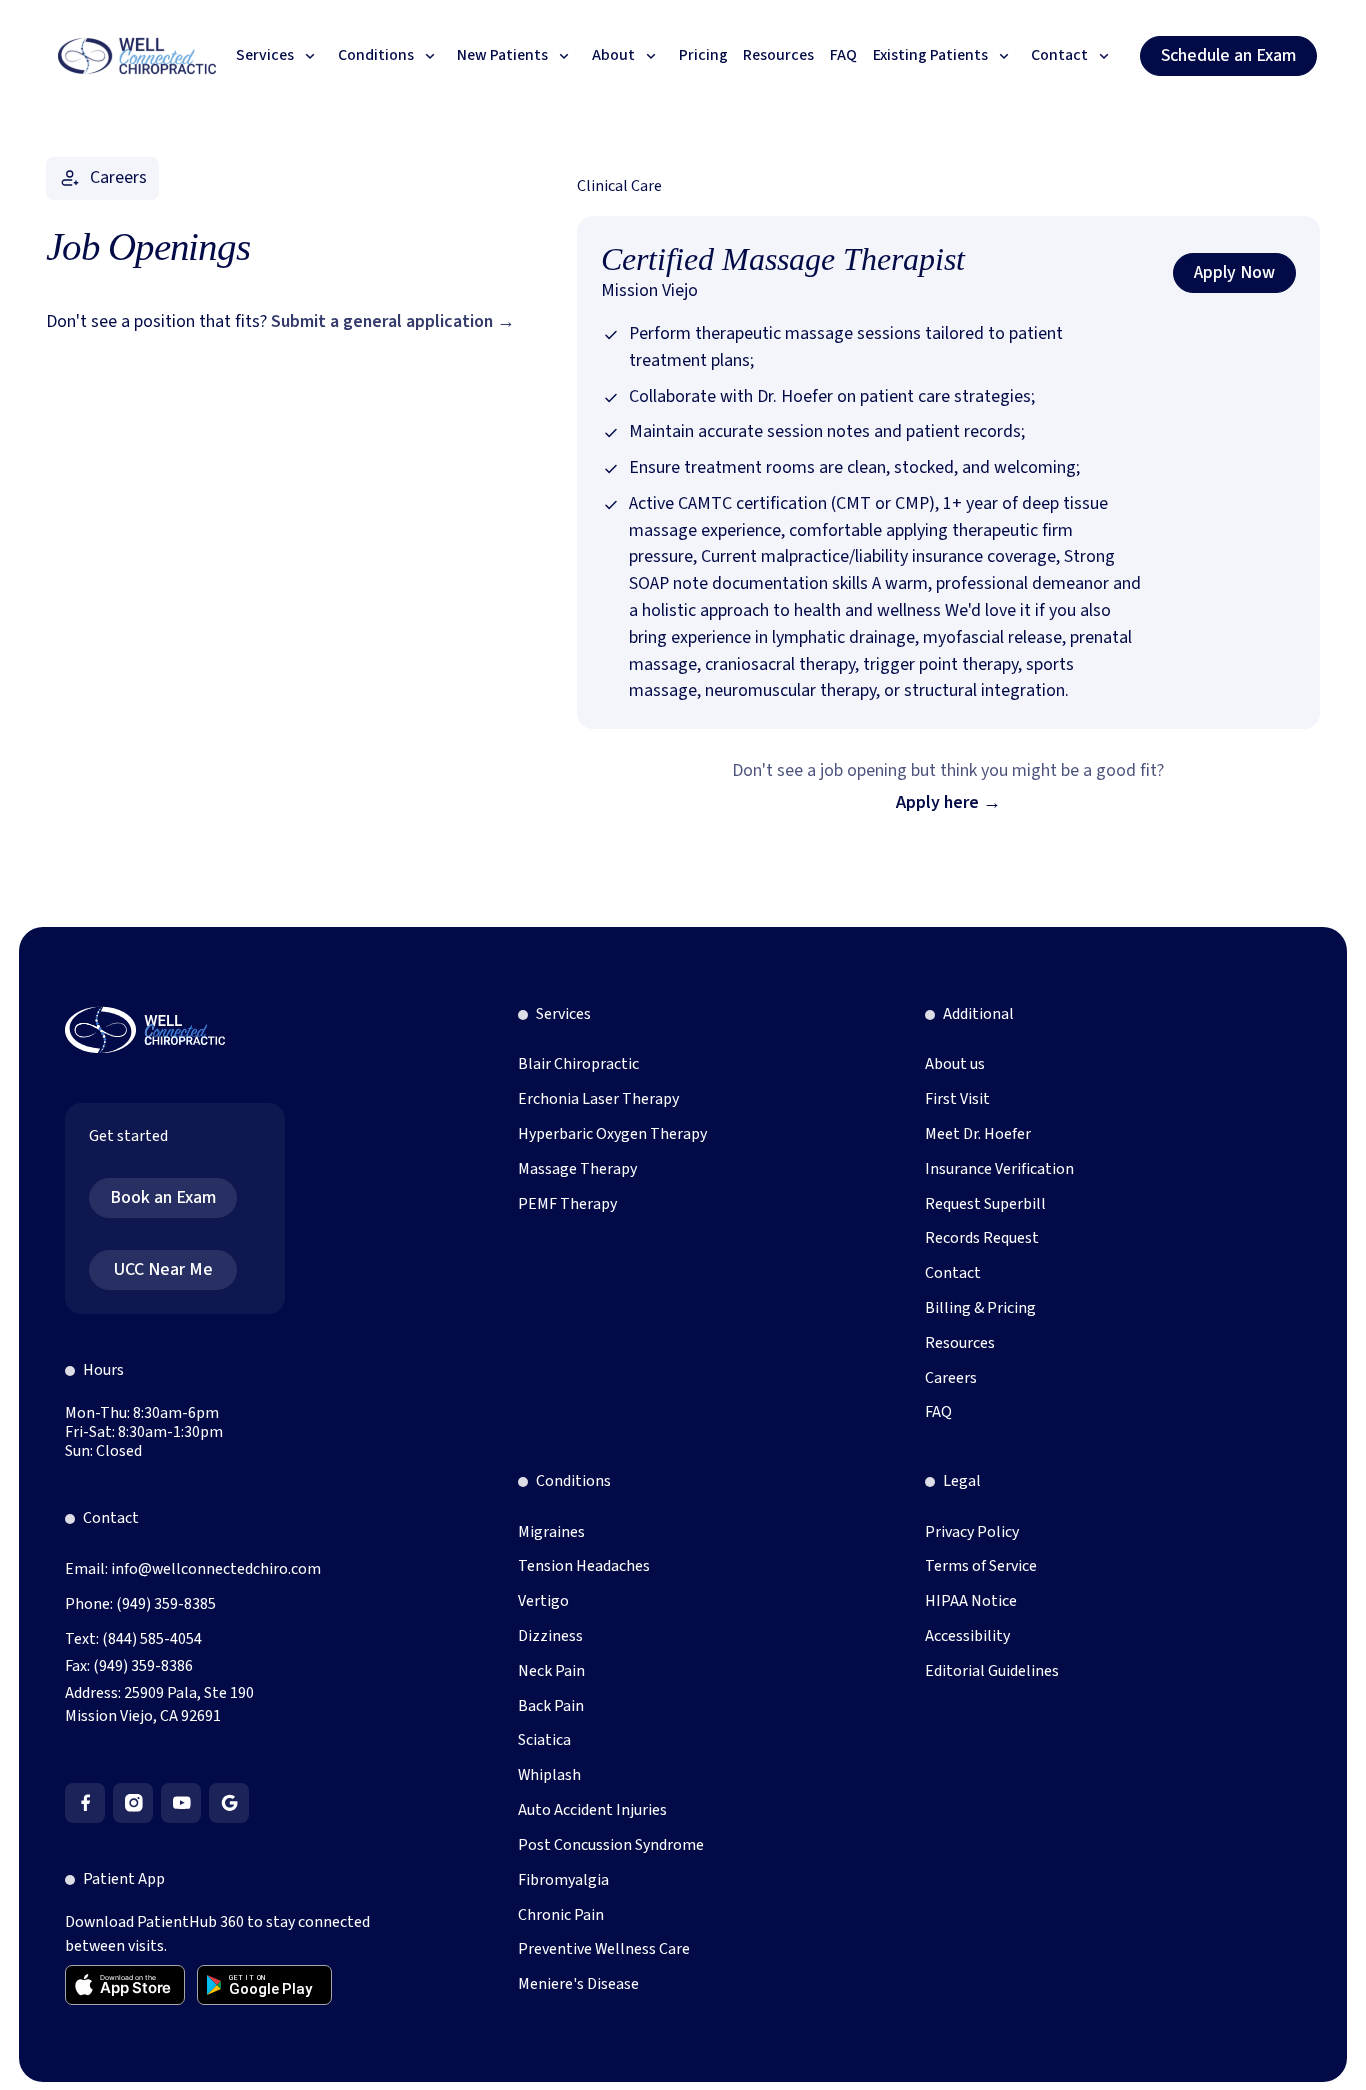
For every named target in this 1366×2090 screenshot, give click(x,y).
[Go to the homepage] (145, 1030)
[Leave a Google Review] (229, 1803)
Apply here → (948, 802)
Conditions (573, 1481)
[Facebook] (85, 1803)
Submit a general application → (393, 321)
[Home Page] (137, 56)
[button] (279, 56)
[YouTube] (181, 1803)
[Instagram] (133, 1803)
